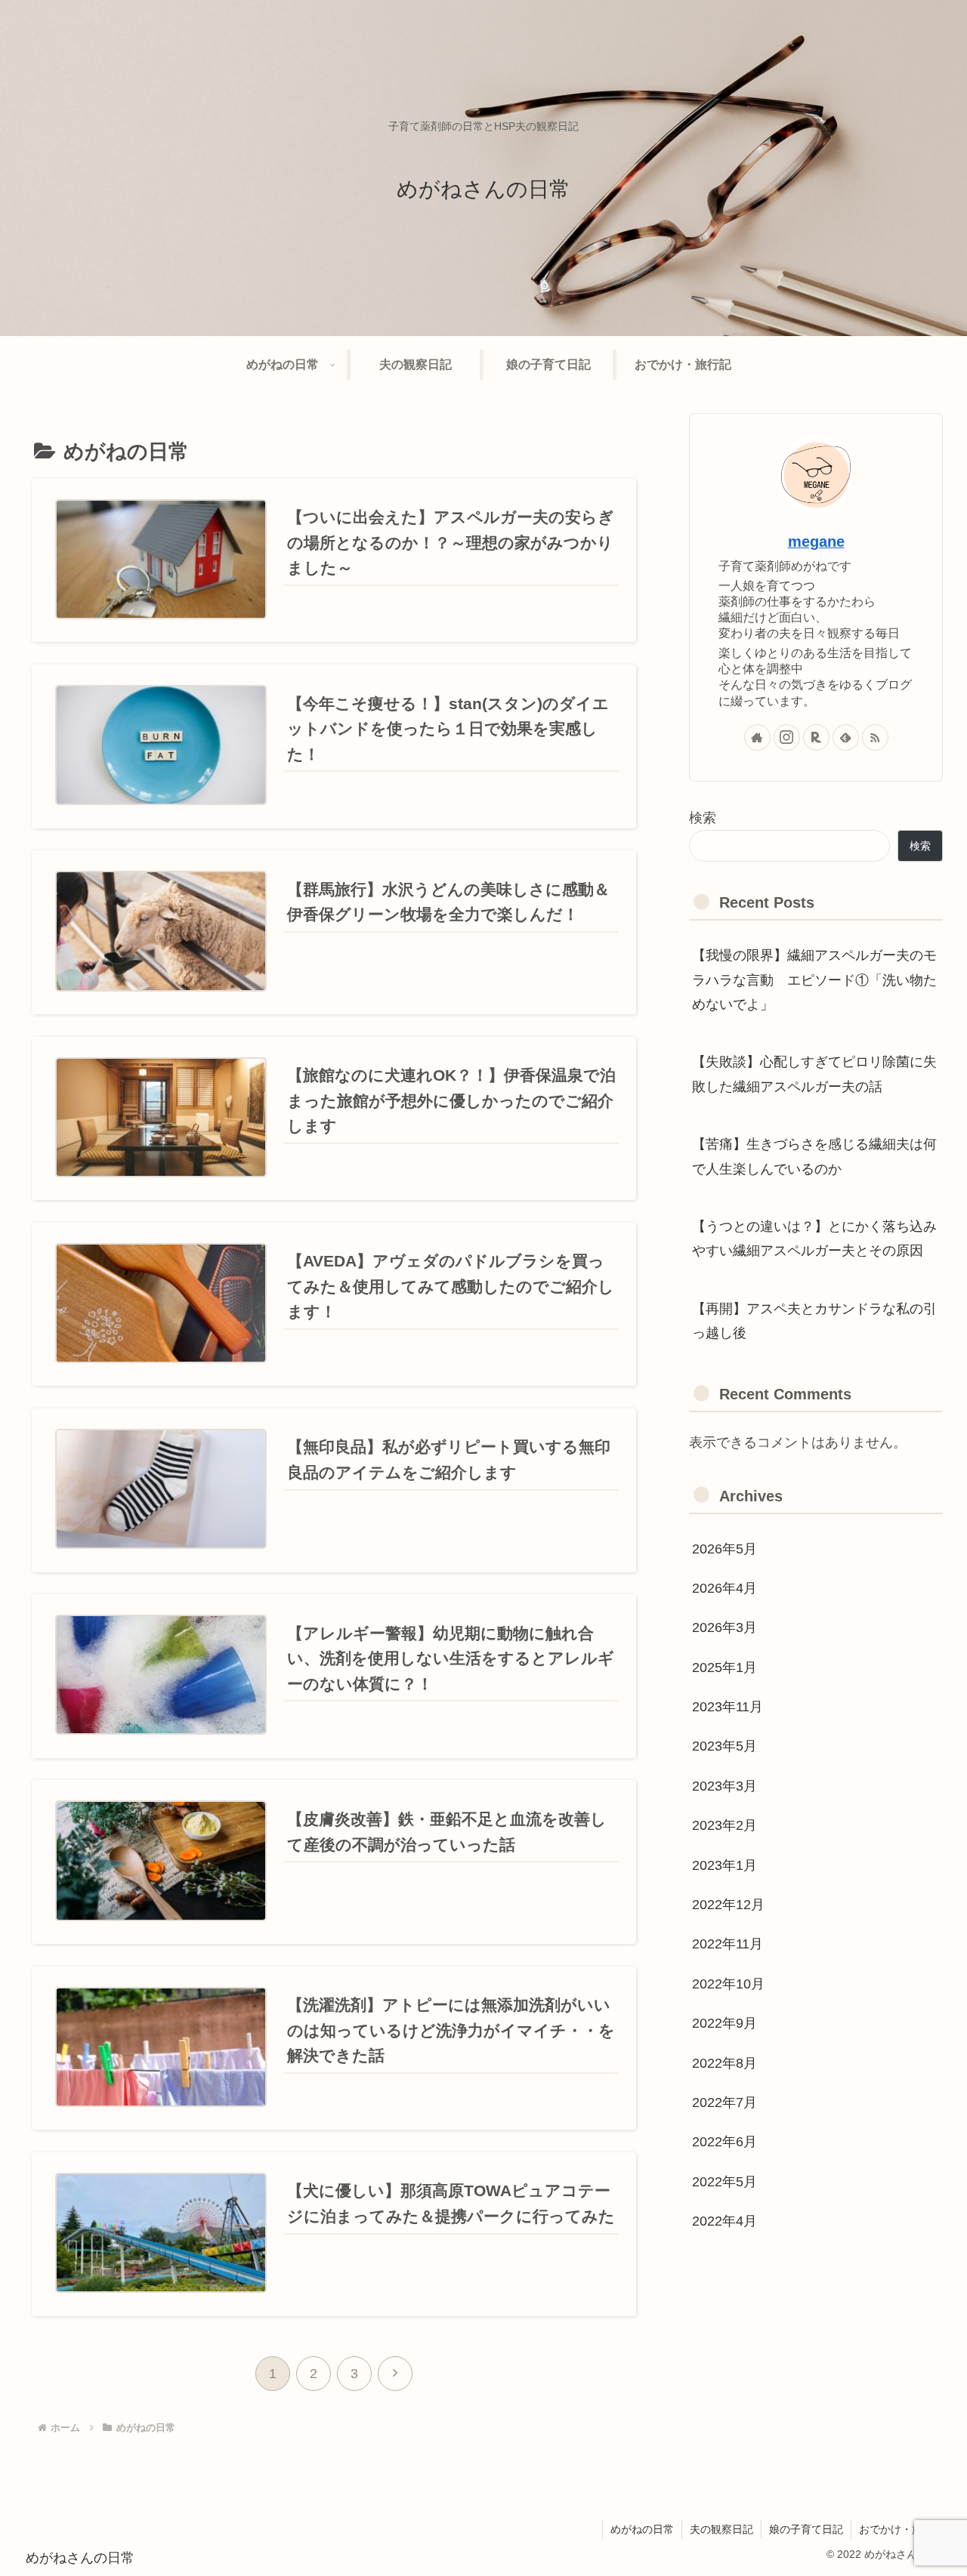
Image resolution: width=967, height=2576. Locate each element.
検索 (703, 818)
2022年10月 (728, 1984)
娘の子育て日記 (806, 2529)
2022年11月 (728, 1945)
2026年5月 (724, 1549)
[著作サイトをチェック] (757, 737)
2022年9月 (724, 2023)
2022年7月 (724, 2102)
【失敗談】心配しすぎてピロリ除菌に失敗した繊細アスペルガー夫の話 (814, 1074)
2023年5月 (724, 1747)
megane (816, 541)
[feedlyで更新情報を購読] (846, 737)
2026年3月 (724, 1628)
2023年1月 (724, 1865)
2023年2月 (724, 1825)
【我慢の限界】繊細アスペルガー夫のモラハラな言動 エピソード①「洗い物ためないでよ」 (814, 980)
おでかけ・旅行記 (901, 2529)
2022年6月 (724, 2143)
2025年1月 (724, 1667)
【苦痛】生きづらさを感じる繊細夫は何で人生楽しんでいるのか (814, 1156)
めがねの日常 (642, 2529)
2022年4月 (724, 2221)
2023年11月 (728, 1707)
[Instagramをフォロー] (787, 737)
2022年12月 (728, 1905)
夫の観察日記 (721, 2529)
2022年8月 (724, 2063)
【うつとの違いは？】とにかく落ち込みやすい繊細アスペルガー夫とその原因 (814, 1239)
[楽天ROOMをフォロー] (816, 737)
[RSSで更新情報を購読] (875, 737)
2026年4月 (724, 1588)
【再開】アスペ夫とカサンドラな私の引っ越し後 (814, 1321)
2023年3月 (724, 1786)
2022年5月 (724, 2182)
